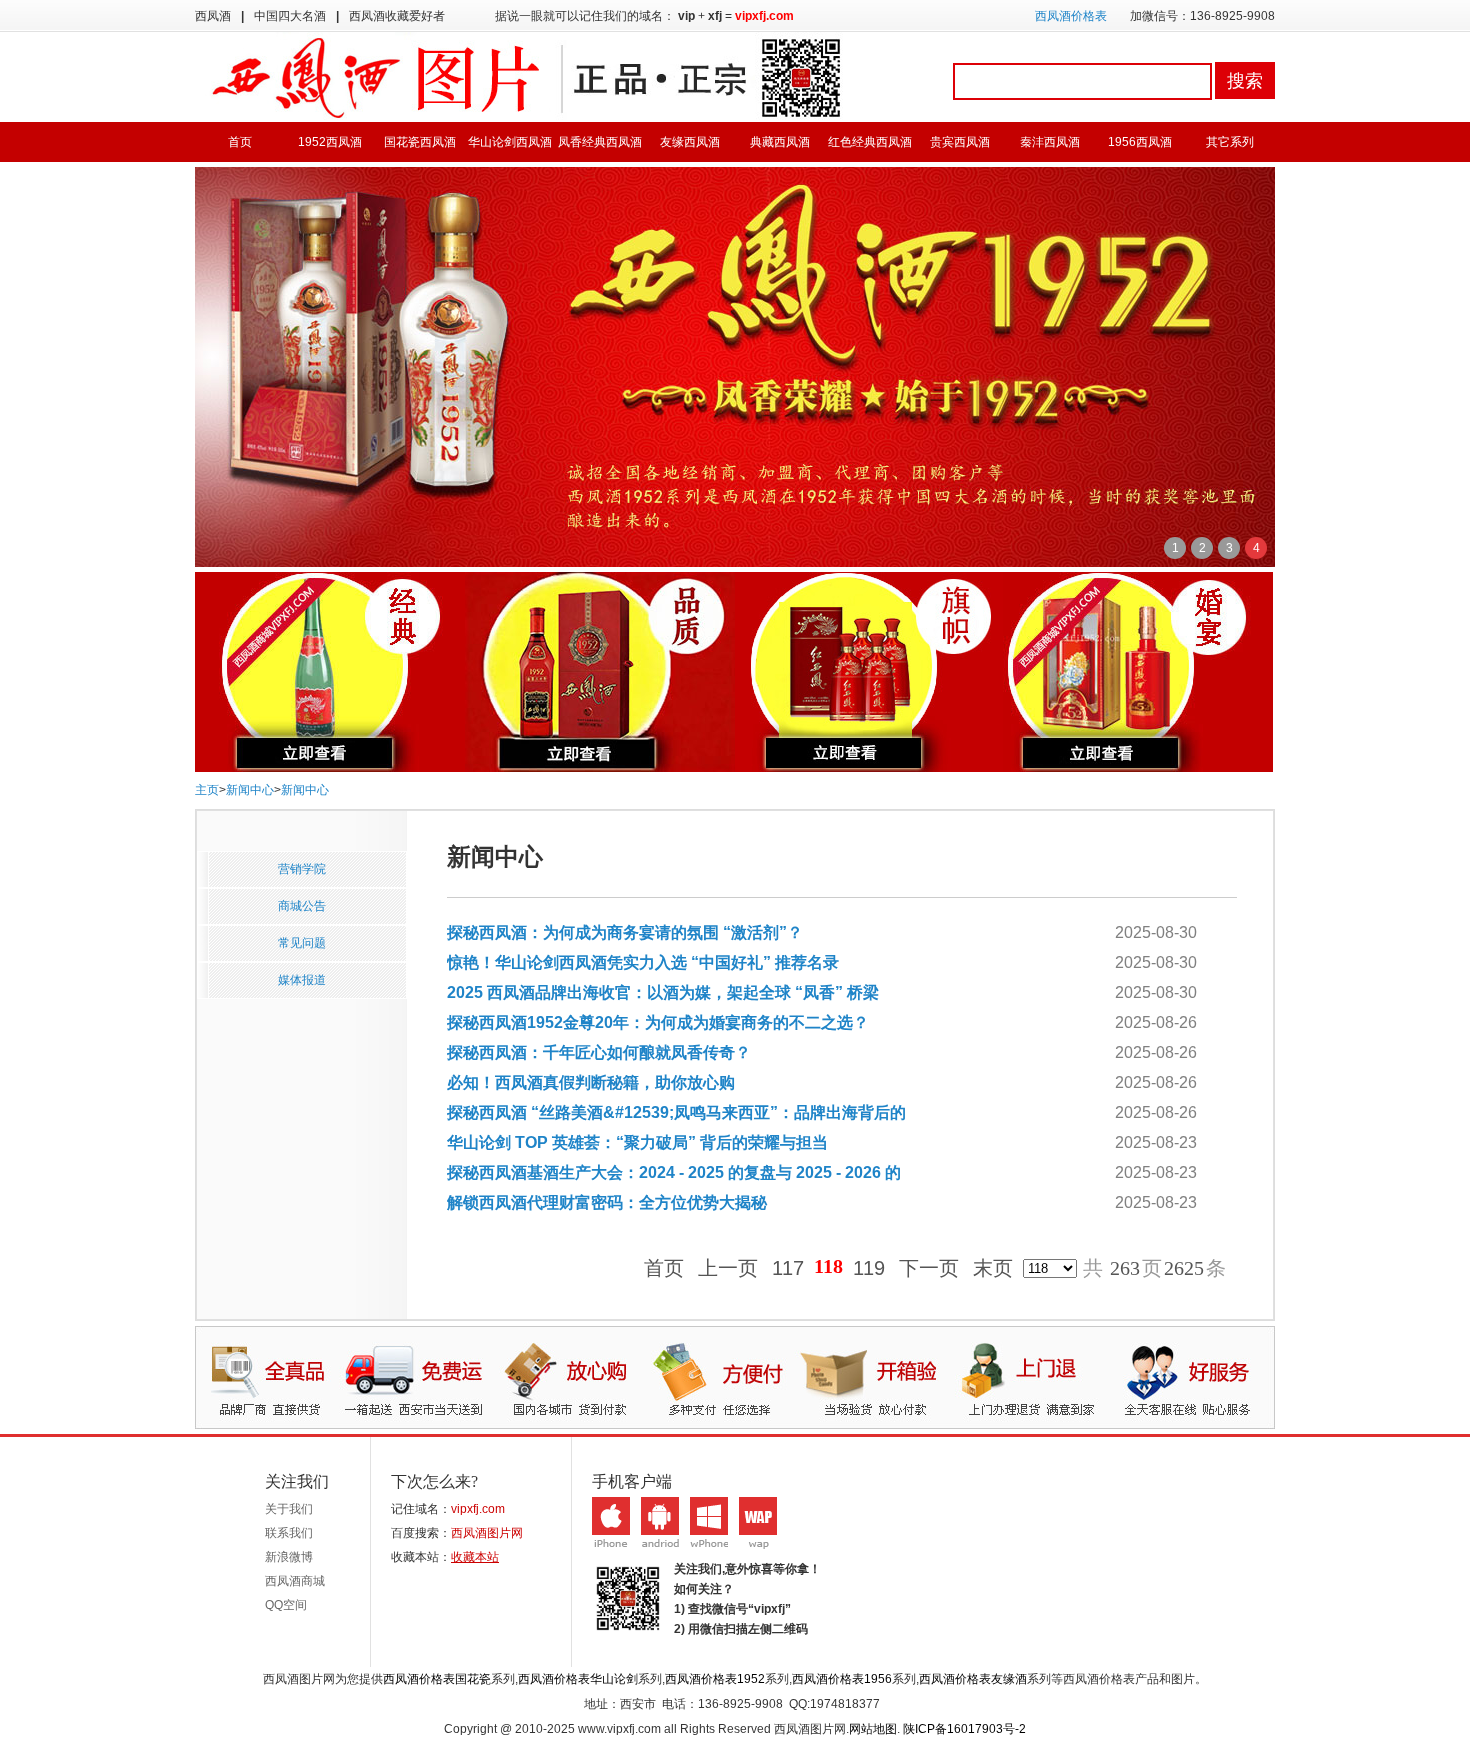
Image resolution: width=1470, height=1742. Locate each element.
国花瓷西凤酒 (420, 142)
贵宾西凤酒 (960, 142)
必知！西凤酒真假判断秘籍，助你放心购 (591, 1082)
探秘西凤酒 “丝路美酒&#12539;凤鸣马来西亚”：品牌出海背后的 (676, 1112)
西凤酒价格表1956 (842, 1679)
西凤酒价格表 (1071, 16)
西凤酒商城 (295, 1581)
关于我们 (289, 1509)
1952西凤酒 (330, 142)
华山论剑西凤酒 (510, 142)
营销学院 (302, 869)
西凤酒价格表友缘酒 (973, 1679)
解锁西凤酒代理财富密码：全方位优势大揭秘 (607, 1202)
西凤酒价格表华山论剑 (578, 1679)
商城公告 (302, 906)
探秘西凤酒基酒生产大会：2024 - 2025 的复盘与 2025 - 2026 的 (674, 1172)
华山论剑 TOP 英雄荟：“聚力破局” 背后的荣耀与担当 (637, 1142)
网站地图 (873, 1729)
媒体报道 (302, 980)
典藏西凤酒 (780, 142)
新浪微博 (289, 1557)
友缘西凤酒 (690, 142)
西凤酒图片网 (487, 1533)
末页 (993, 1268)
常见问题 (302, 943)
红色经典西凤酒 (870, 142)
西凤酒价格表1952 (715, 1679)
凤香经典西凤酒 (600, 142)
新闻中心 (250, 790)
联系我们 (289, 1533)
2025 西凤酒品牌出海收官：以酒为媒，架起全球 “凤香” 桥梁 (663, 992)
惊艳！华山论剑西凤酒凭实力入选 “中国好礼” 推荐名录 (643, 962)
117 (788, 1268)
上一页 (728, 1268)
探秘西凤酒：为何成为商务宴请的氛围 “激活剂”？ (625, 932)
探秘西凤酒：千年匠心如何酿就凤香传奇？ (599, 1052)
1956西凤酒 (1140, 142)
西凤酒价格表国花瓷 (437, 1679)
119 (869, 1268)
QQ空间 (286, 1605)
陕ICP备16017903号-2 (964, 1729)
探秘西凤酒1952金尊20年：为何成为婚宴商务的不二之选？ (658, 1022)
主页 (207, 790)
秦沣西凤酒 (1050, 142)
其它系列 (1230, 142)
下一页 (929, 1268)
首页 (240, 142)
